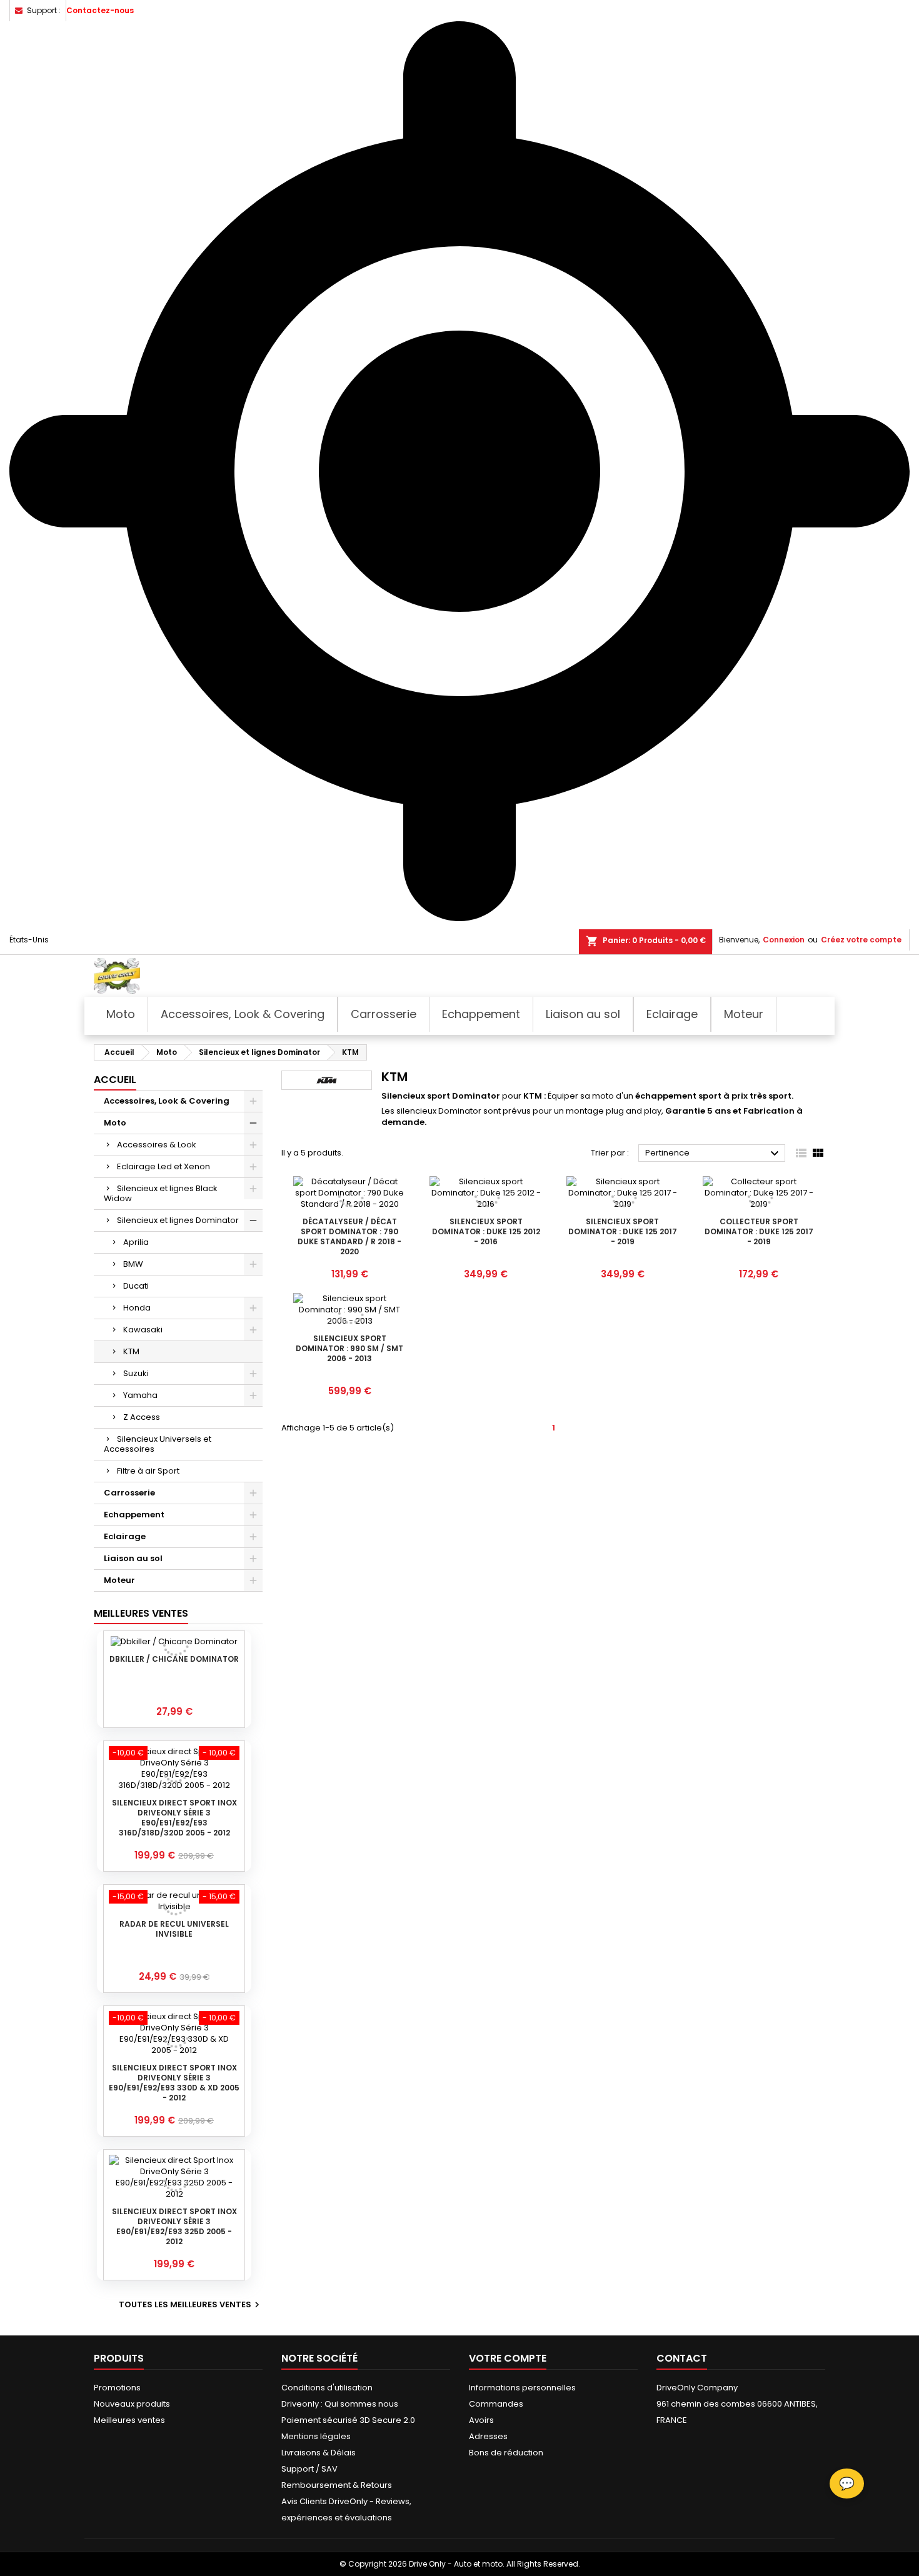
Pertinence (714, 1154)
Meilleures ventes (129, 2420)
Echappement (134, 1515)
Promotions (117, 2388)
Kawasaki (143, 1330)
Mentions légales (316, 2436)
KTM (131, 1351)
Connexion (784, 940)
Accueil (115, 1080)
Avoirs (481, 2420)
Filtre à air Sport (148, 1471)
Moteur (119, 1580)
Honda (137, 1308)
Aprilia (136, 1242)
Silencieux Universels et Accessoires (158, 1444)
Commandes (496, 2404)
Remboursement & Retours (337, 2485)
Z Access (142, 1417)
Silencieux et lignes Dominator (178, 1220)
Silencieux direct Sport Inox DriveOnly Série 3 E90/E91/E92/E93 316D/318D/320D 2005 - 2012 (174, 1818)
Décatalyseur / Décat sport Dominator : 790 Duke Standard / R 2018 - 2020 (349, 1236)
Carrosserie (129, 1493)
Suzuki (136, 1373)
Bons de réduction (506, 2453)
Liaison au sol (133, 1558)
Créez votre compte (861, 940)
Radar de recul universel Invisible (174, 1929)
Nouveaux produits (132, 2404)
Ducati (136, 1286)
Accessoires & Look (157, 1145)
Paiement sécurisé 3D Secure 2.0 (348, 2420)
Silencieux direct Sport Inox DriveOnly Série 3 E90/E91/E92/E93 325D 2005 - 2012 (174, 2226)
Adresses (488, 2436)
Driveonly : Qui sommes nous (340, 2404)
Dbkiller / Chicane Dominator (174, 1659)
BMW (133, 1264)
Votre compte (508, 2358)
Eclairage (125, 1536)
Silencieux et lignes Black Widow (161, 1193)
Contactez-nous (100, 10)
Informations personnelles (522, 2388)
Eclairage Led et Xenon (163, 1166)
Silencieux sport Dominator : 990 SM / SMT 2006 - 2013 (349, 1348)
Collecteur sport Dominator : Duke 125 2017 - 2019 (759, 1231)
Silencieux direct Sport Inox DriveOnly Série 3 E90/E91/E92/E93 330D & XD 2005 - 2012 (174, 2083)
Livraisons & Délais (319, 2453)
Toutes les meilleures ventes (191, 2305)
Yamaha (140, 1395)
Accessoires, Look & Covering (167, 1101)
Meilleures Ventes (141, 1613)
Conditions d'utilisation (327, 2388)
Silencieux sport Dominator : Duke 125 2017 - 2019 (623, 1231)
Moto (115, 1123)
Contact (682, 2358)
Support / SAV (309, 2469)
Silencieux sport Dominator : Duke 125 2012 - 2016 (486, 1231)
